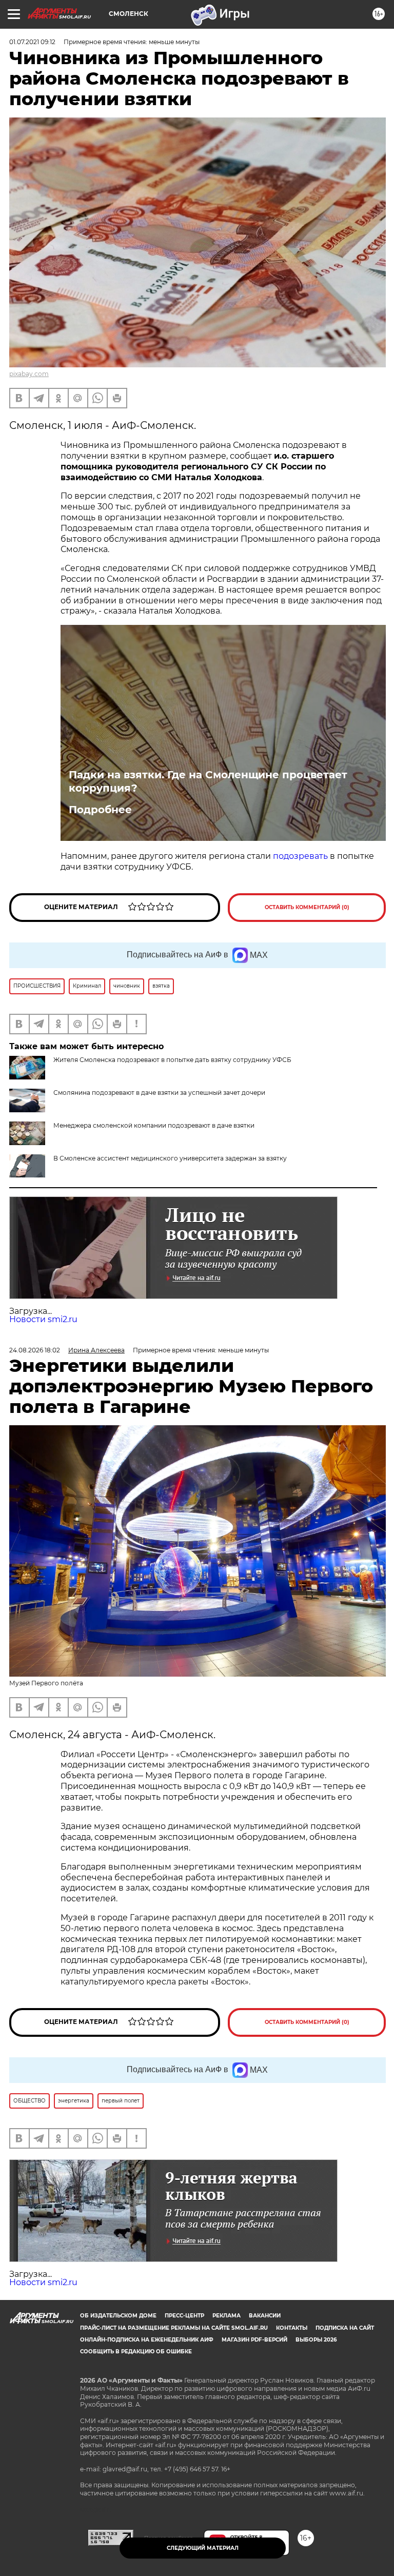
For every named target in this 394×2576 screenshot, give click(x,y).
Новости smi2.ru (43, 1319)
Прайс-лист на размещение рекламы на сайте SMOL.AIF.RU (174, 2328)
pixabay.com (29, 374)
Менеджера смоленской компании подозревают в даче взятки (154, 1125)
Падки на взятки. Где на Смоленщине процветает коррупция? (208, 781)
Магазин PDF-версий (254, 2340)
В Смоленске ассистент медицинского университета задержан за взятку (170, 1158)
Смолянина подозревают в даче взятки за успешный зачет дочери (159, 1093)
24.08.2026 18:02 (35, 1350)
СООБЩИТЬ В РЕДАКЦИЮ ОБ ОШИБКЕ (136, 2352)
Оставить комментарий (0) (307, 907)
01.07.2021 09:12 (32, 42)
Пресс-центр (184, 2316)
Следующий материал (203, 2548)
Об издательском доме (118, 2316)
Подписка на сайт (345, 2328)
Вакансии (265, 2316)
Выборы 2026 (316, 2340)
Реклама (226, 2316)
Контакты (292, 2328)
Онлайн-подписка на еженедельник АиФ (147, 2340)
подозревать (300, 856)
